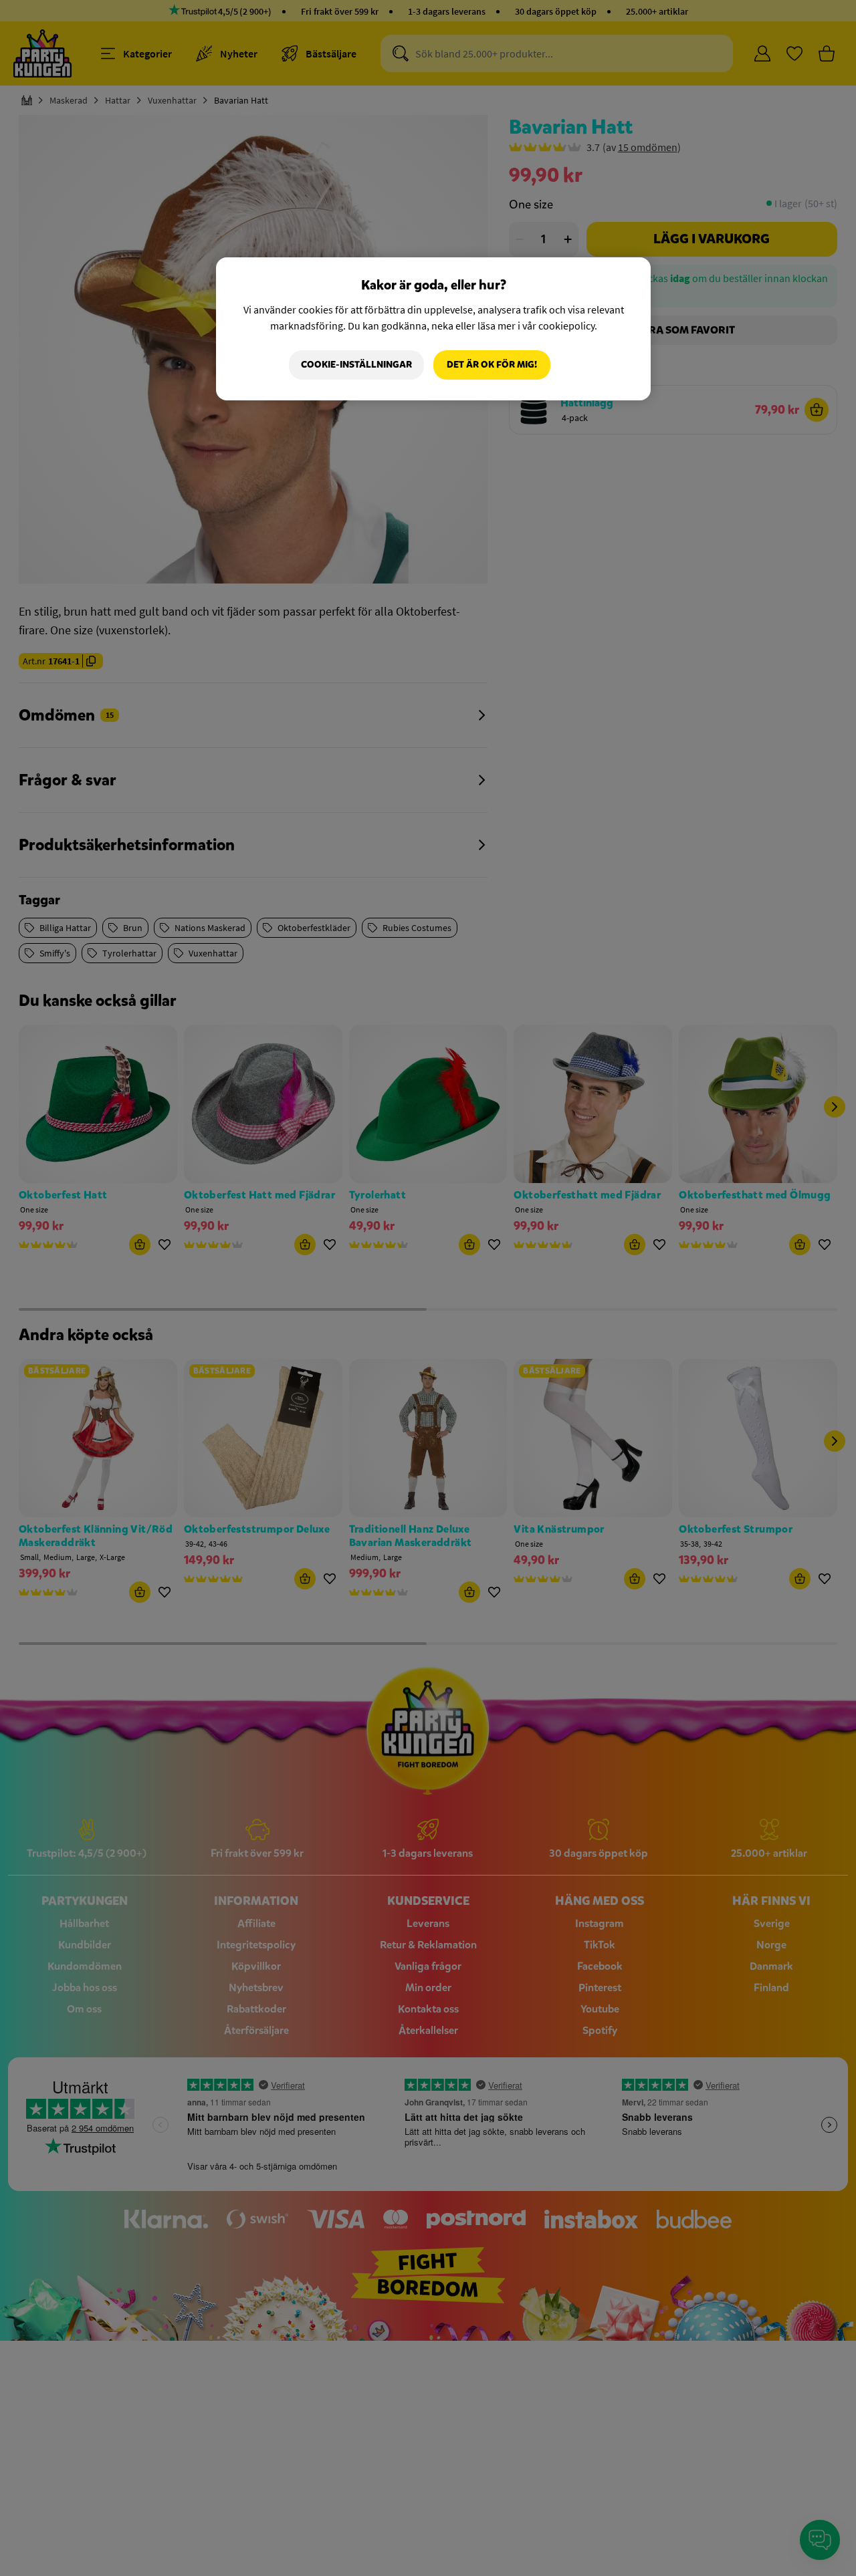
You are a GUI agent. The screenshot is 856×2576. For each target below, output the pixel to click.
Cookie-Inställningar (356, 365)
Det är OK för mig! (492, 365)
